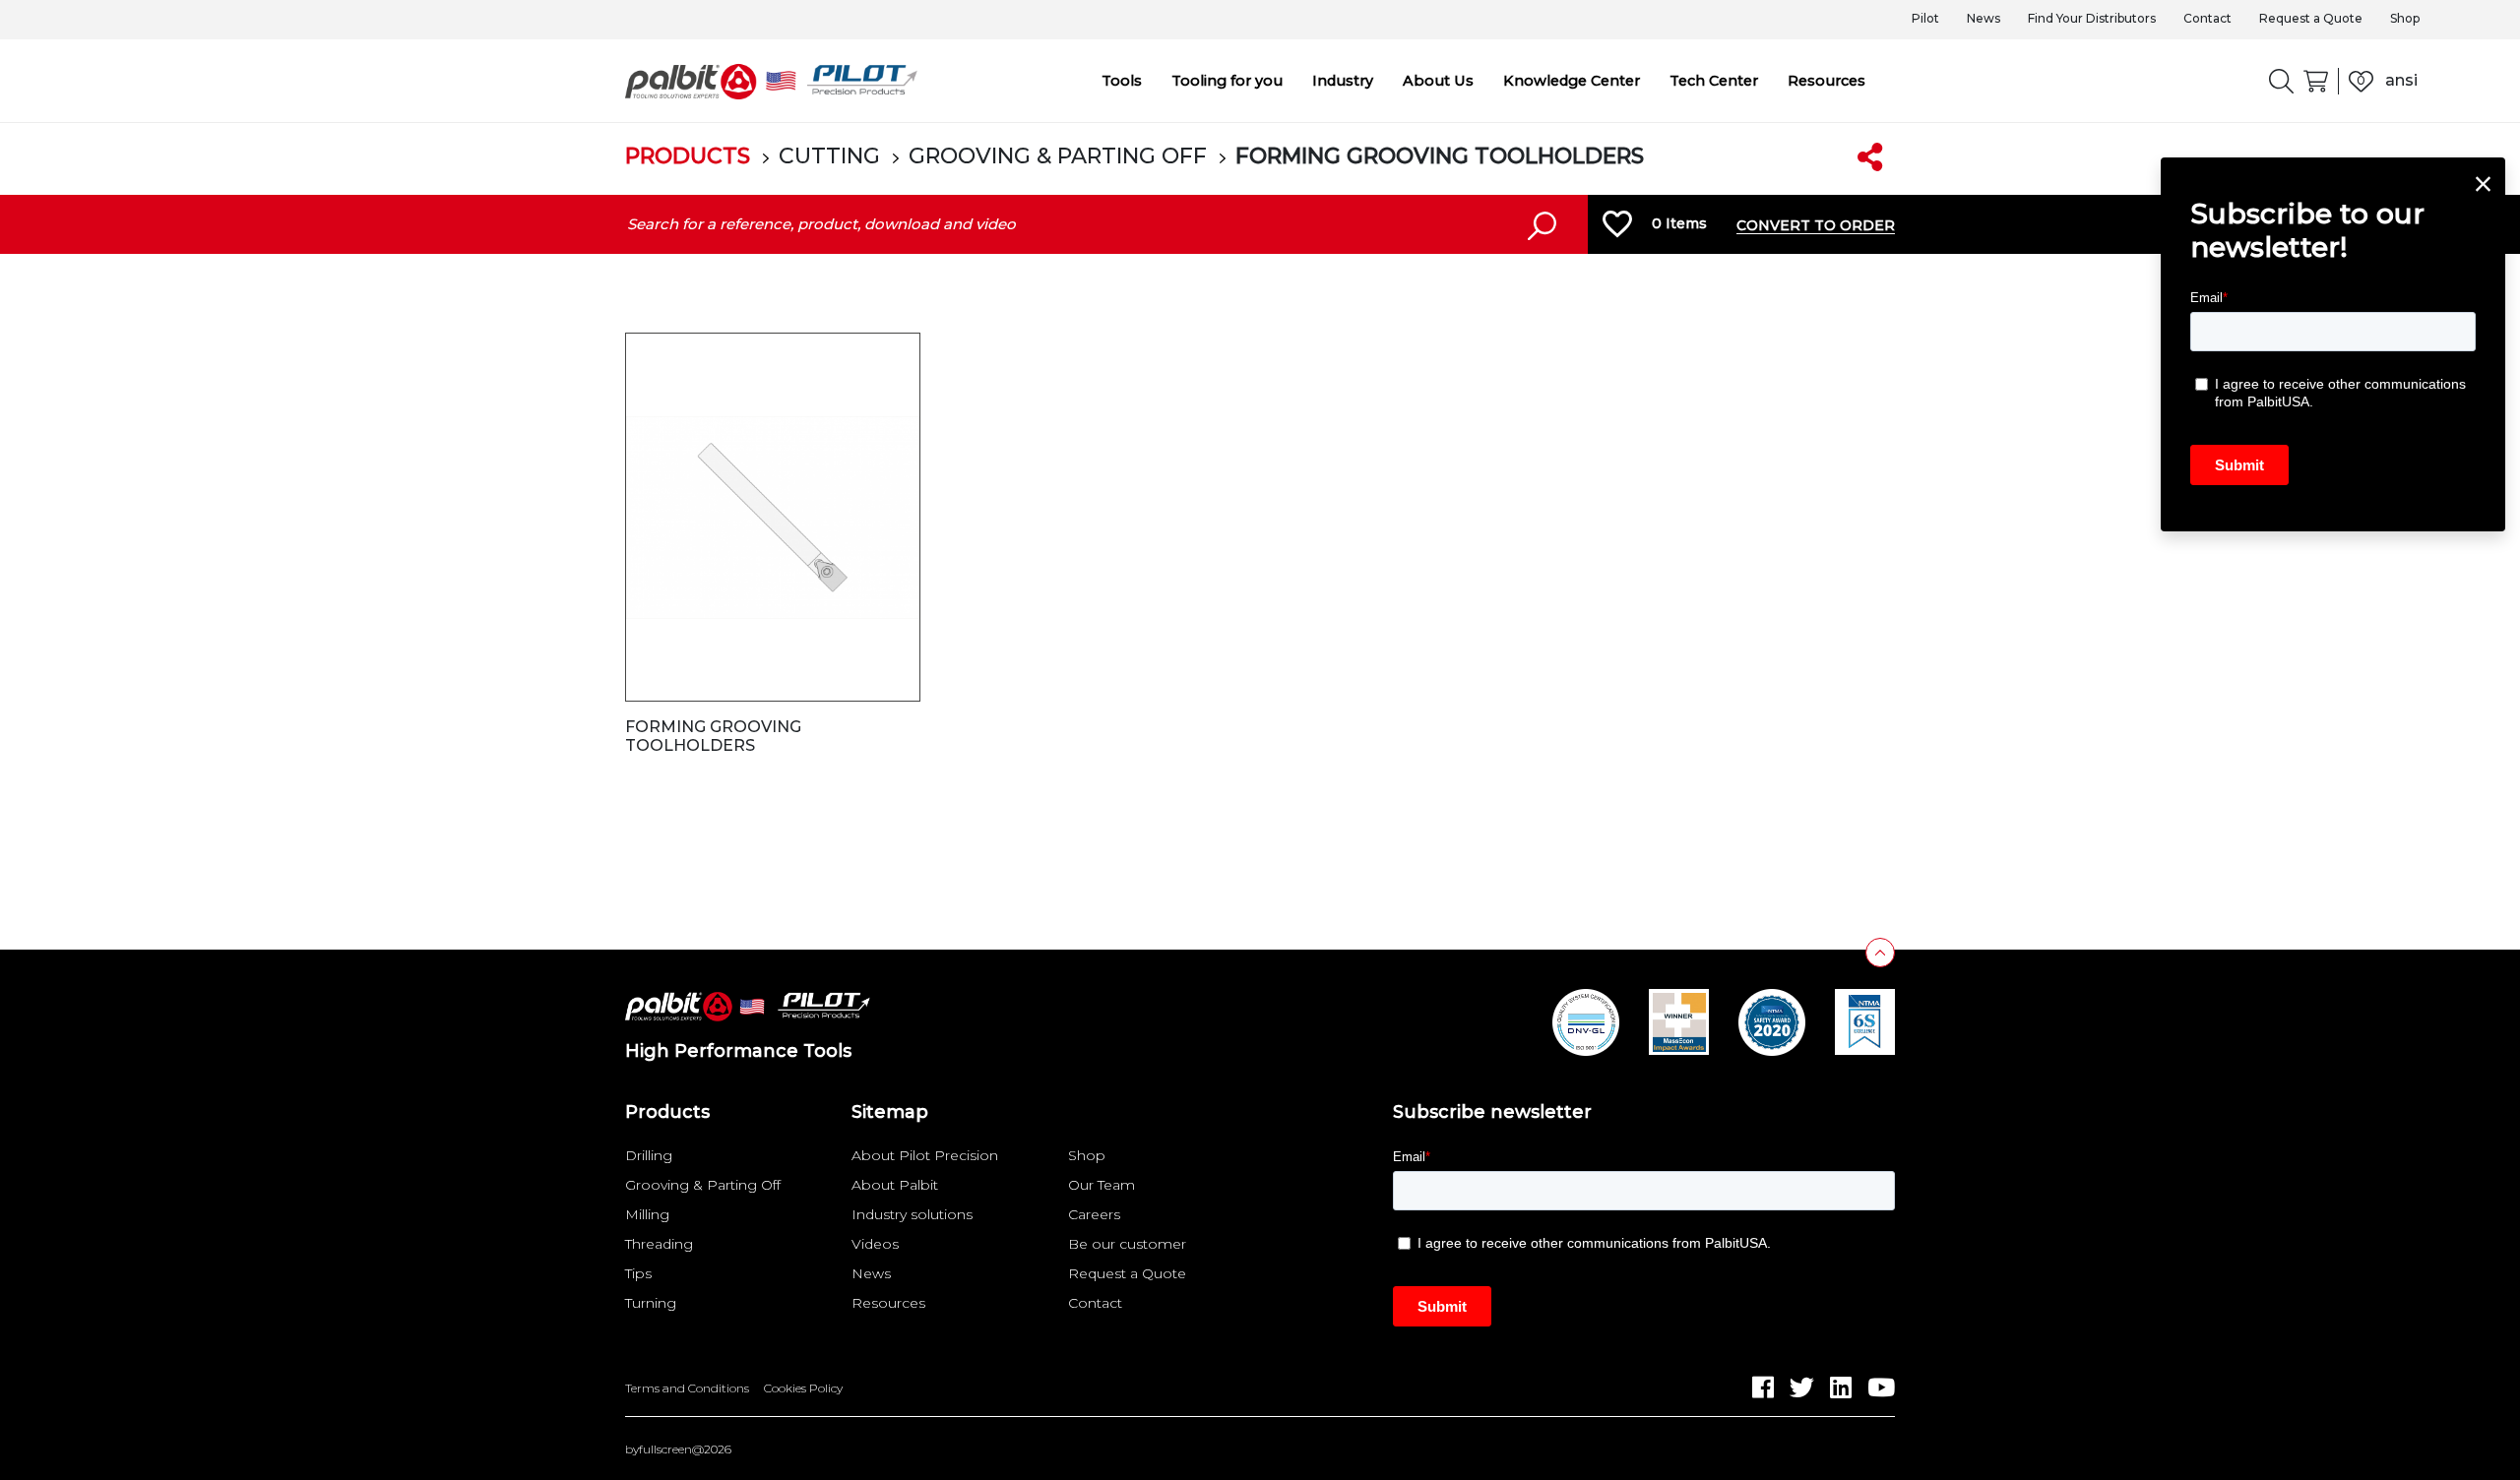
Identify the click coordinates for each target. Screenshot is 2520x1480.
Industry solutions (912, 1214)
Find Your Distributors (2092, 18)
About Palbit (895, 1185)
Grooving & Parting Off (1058, 156)
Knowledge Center (1572, 81)
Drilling (649, 1155)
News (1984, 18)
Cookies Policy (803, 1388)
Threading (659, 1244)
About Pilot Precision (925, 1155)
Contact (2207, 18)
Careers (1094, 1214)
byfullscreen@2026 (678, 1449)
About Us (1438, 81)
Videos (875, 1244)
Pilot (1925, 18)
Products (688, 156)
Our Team (1102, 1185)
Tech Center (1714, 81)
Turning (651, 1303)
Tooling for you (1227, 81)
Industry (1343, 81)
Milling (647, 1214)
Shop (2405, 18)
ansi (2401, 80)
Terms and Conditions (687, 1388)
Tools (1122, 81)
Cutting (829, 156)
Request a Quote (2311, 18)
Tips (638, 1273)
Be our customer (1127, 1244)
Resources (1827, 81)
